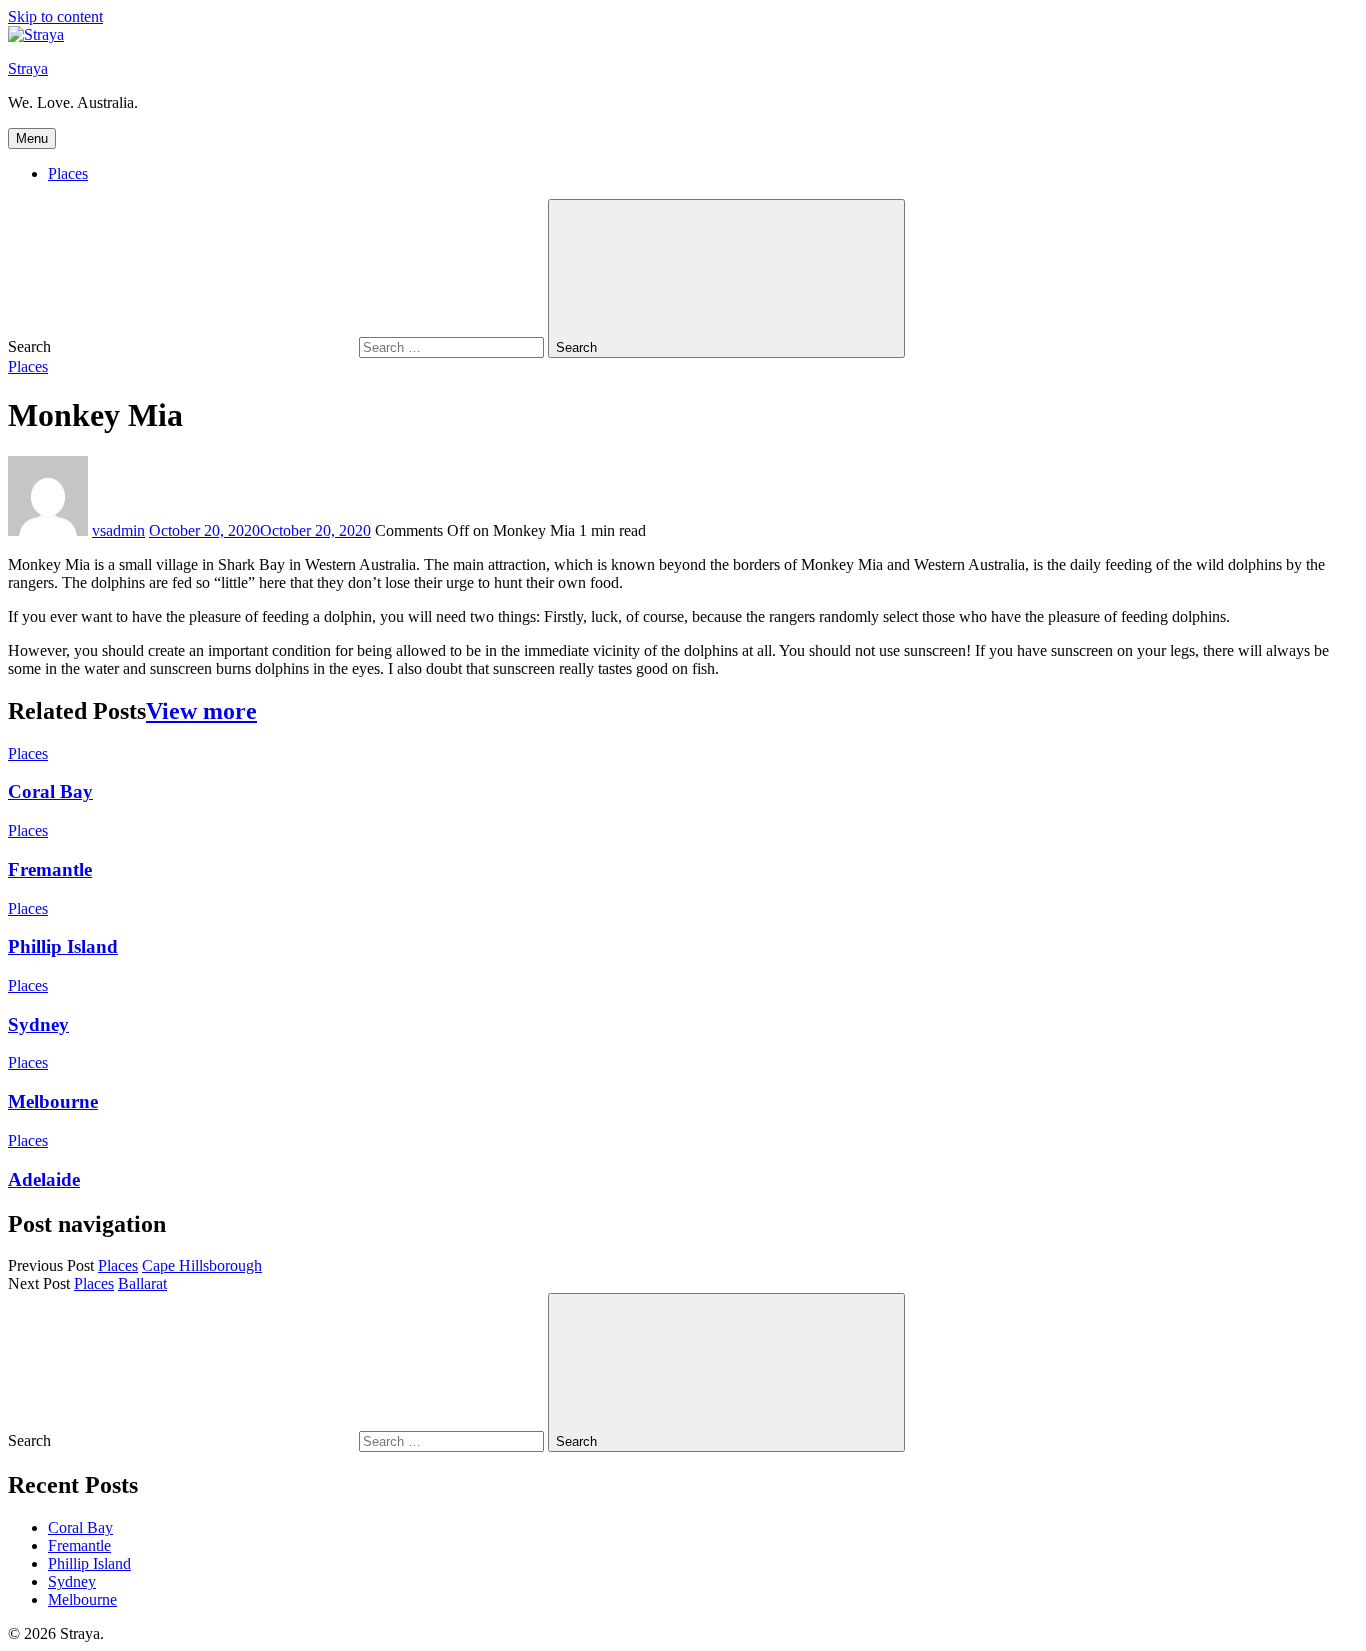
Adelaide (44, 1179)
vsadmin (118, 530)
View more (201, 711)
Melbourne (53, 1101)
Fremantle (50, 869)
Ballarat (142, 1283)
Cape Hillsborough (202, 1265)
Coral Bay (50, 791)
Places (68, 173)
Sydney (38, 1024)
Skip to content (55, 16)
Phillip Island (63, 946)
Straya (28, 68)
